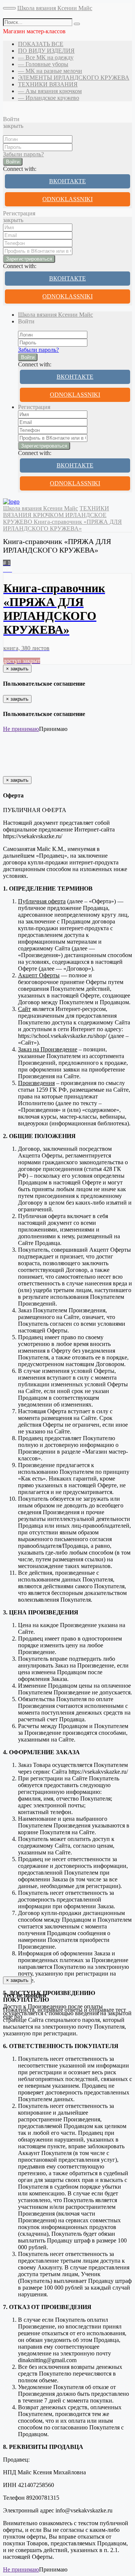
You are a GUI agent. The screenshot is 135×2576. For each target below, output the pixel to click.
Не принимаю (21, 729)
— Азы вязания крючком (50, 91)
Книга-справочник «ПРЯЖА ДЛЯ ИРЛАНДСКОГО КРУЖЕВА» (62, 525)
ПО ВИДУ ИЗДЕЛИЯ (46, 51)
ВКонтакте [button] (67, 181)
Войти (13, 162)
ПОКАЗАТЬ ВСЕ (41, 44)
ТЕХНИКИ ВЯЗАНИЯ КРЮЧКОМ (56, 512)
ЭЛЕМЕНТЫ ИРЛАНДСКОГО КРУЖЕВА (74, 78)
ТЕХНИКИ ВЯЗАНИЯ (48, 84)
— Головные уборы (43, 64)
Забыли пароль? (23, 154)
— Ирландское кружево (49, 98)
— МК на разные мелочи (50, 71)
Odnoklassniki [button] (67, 199)
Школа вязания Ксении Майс (55, 8)
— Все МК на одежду (46, 57)
